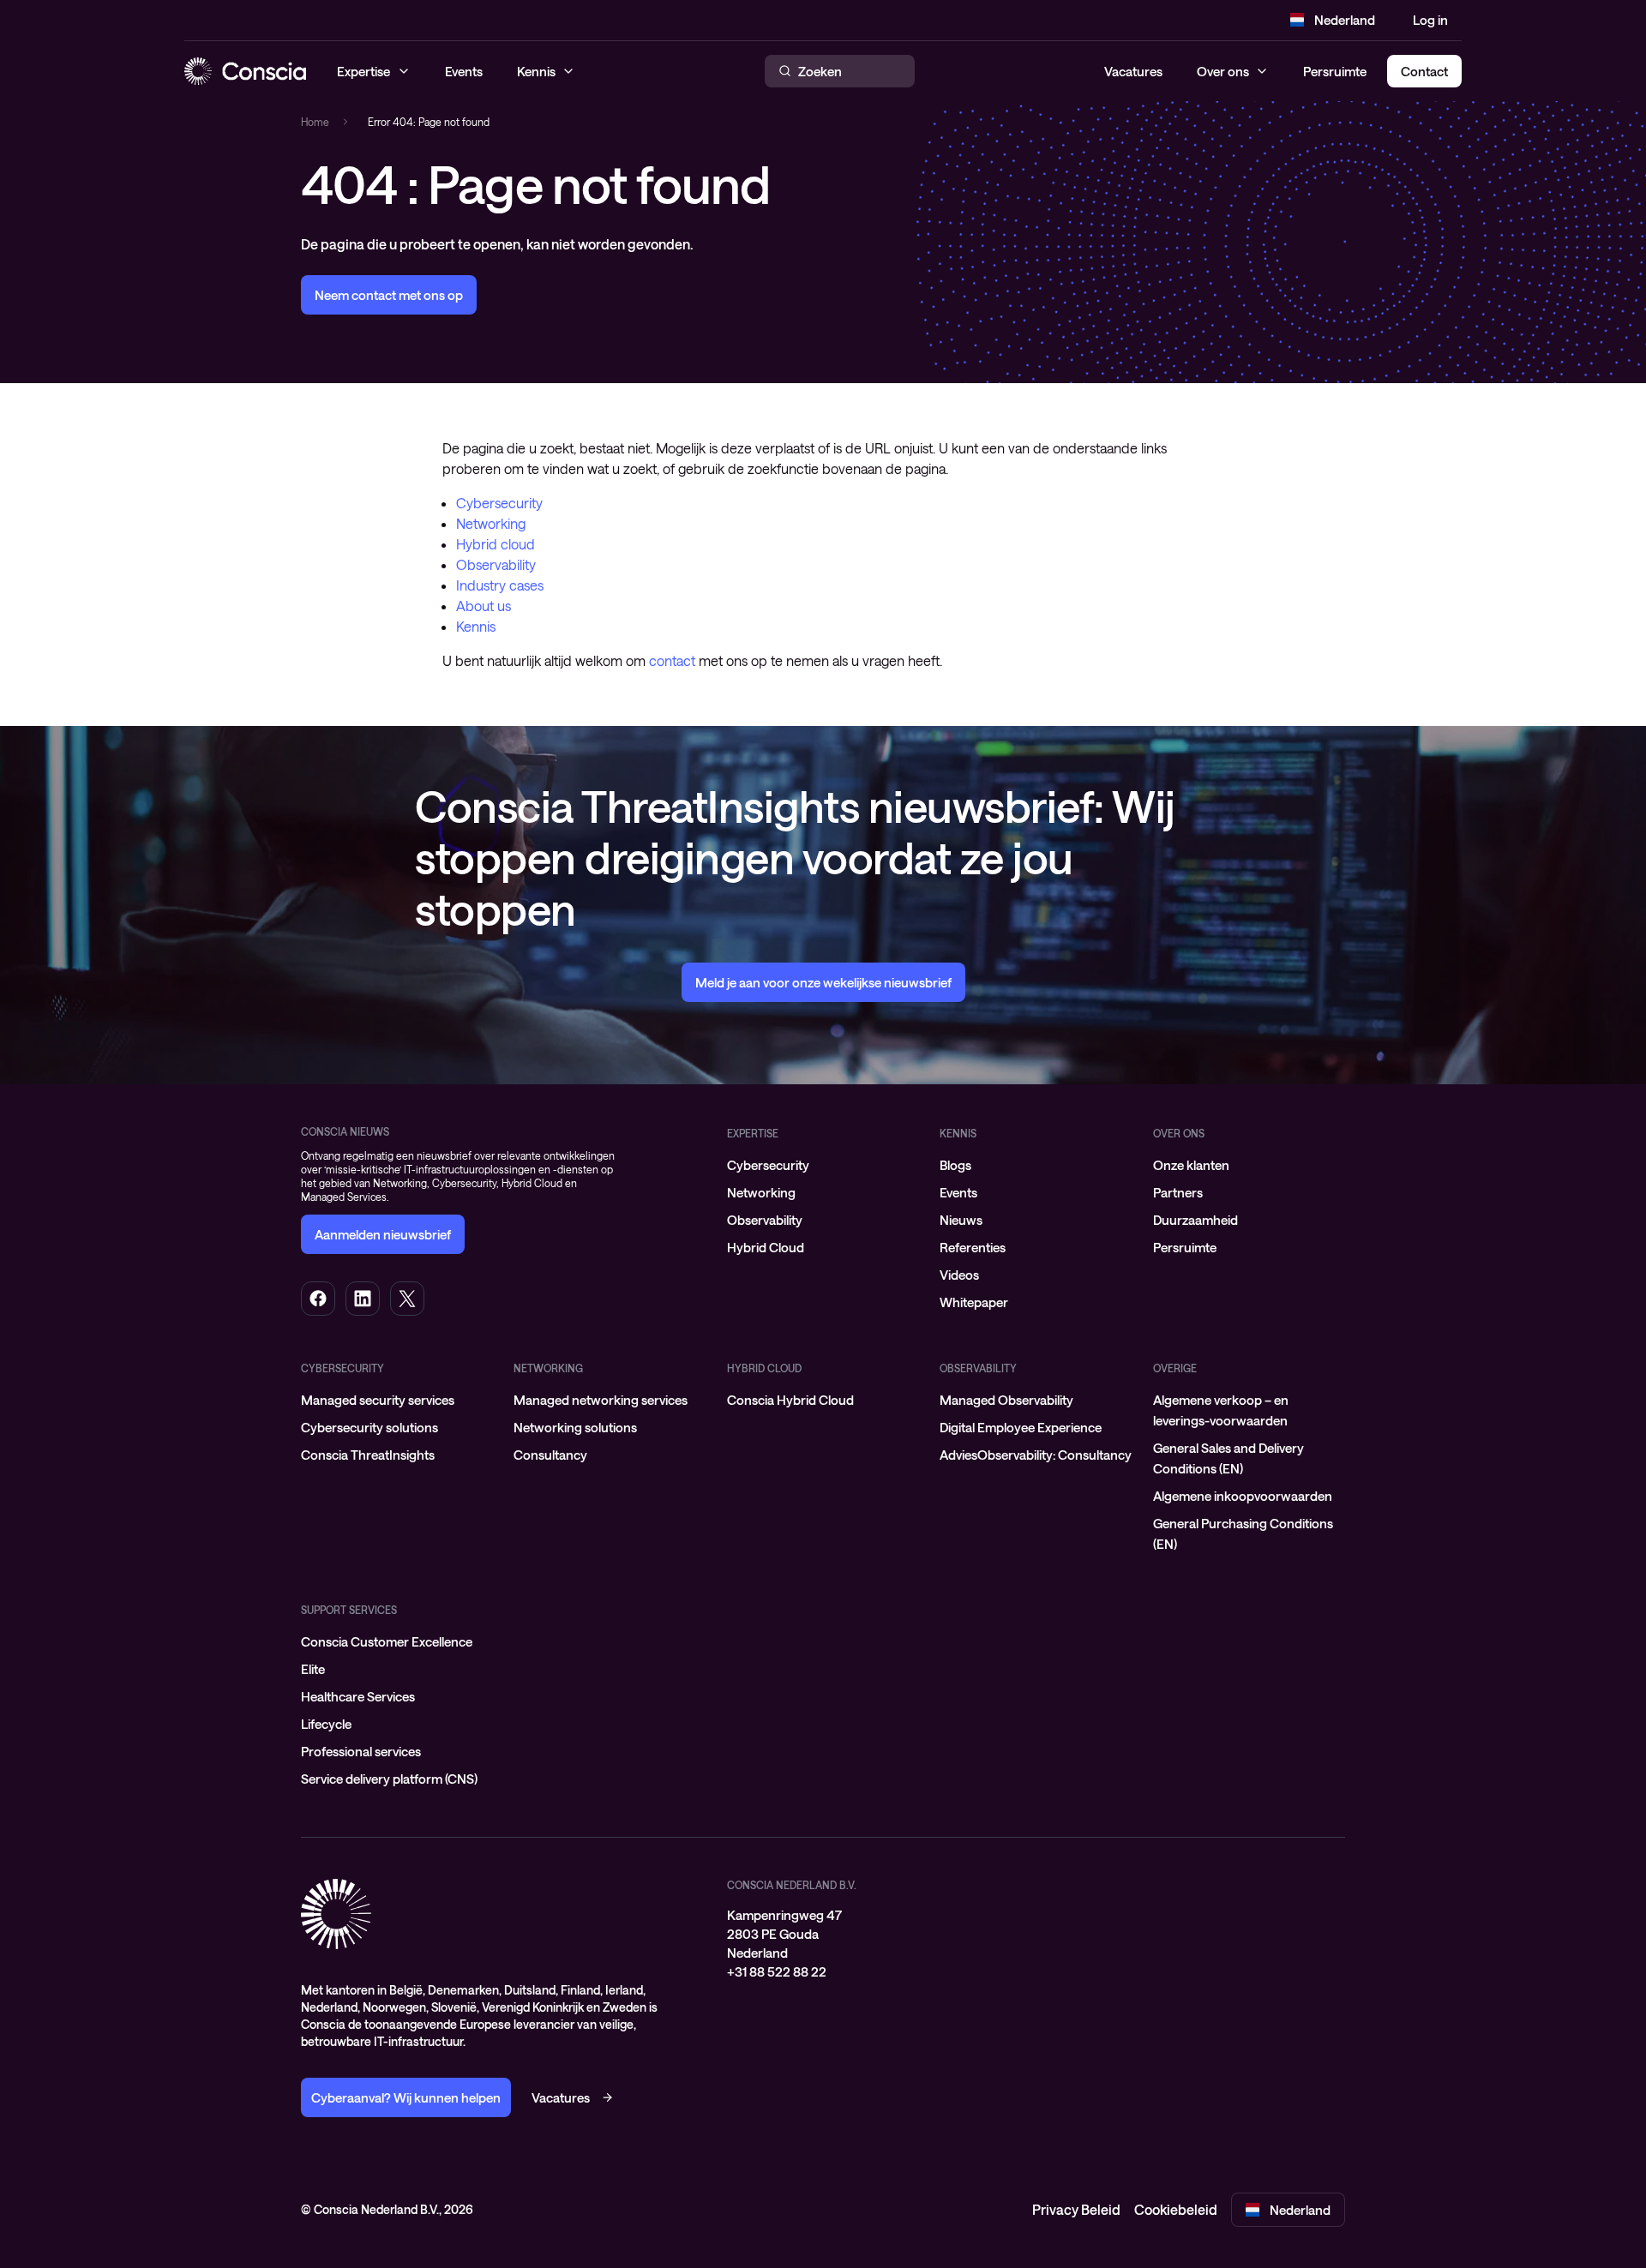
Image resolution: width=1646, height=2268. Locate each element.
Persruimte (1335, 71)
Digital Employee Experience (1021, 1427)
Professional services (361, 1751)
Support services (349, 1610)
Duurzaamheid (1195, 1220)
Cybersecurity (499, 503)
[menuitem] (823, 1165)
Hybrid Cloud (766, 1247)
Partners (1178, 1192)
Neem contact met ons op (389, 295)
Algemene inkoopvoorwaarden (1243, 1496)
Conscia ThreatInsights (368, 1455)
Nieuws (961, 1220)
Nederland (1345, 20)
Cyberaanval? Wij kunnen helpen (406, 2097)
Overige (1175, 1368)
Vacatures (1133, 71)
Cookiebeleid (1176, 2209)
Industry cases (500, 585)
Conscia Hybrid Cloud (790, 1400)
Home (315, 122)
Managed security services (378, 1400)
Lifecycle (326, 1724)
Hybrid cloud (496, 544)
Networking (491, 523)
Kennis (476, 626)
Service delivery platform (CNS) (389, 1779)
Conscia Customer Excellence (387, 1641)
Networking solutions (575, 1427)
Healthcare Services (358, 1696)
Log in (1430, 20)
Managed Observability (1006, 1400)
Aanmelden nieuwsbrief (383, 1234)
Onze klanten (1191, 1165)
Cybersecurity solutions (369, 1427)
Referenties (973, 1247)
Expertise (753, 1133)
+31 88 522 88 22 (777, 1971)
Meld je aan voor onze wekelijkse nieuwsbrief (823, 982)
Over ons (1223, 71)
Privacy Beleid (1076, 2209)
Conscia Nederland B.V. (792, 1885)
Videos (959, 1275)
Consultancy (550, 1455)
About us (484, 606)
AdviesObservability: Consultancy (1036, 1455)
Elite (313, 1669)
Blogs (955, 1165)
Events (958, 1192)
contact (672, 660)
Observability (496, 564)
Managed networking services (601, 1400)
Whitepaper (974, 1302)
